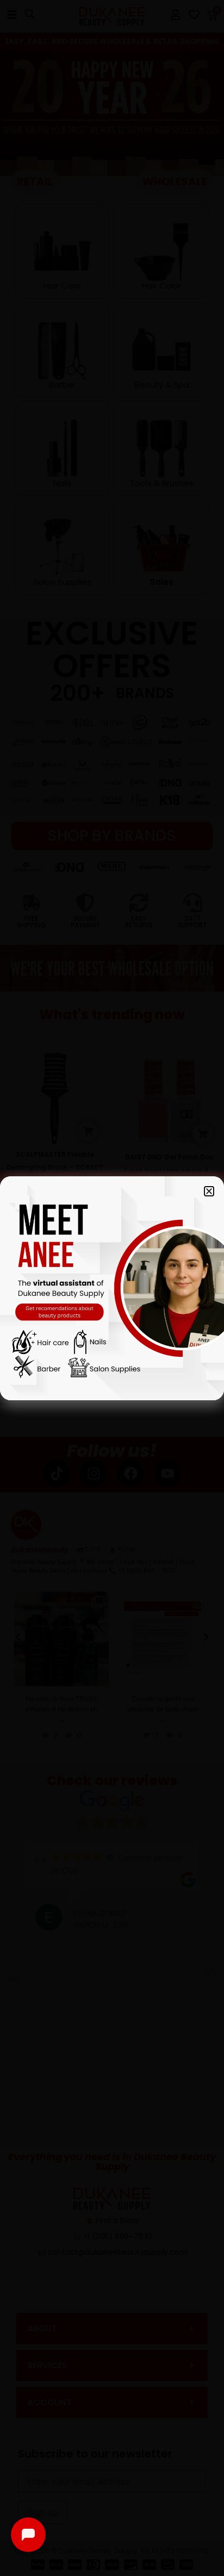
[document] (112, 1288)
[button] (209, 1191)
